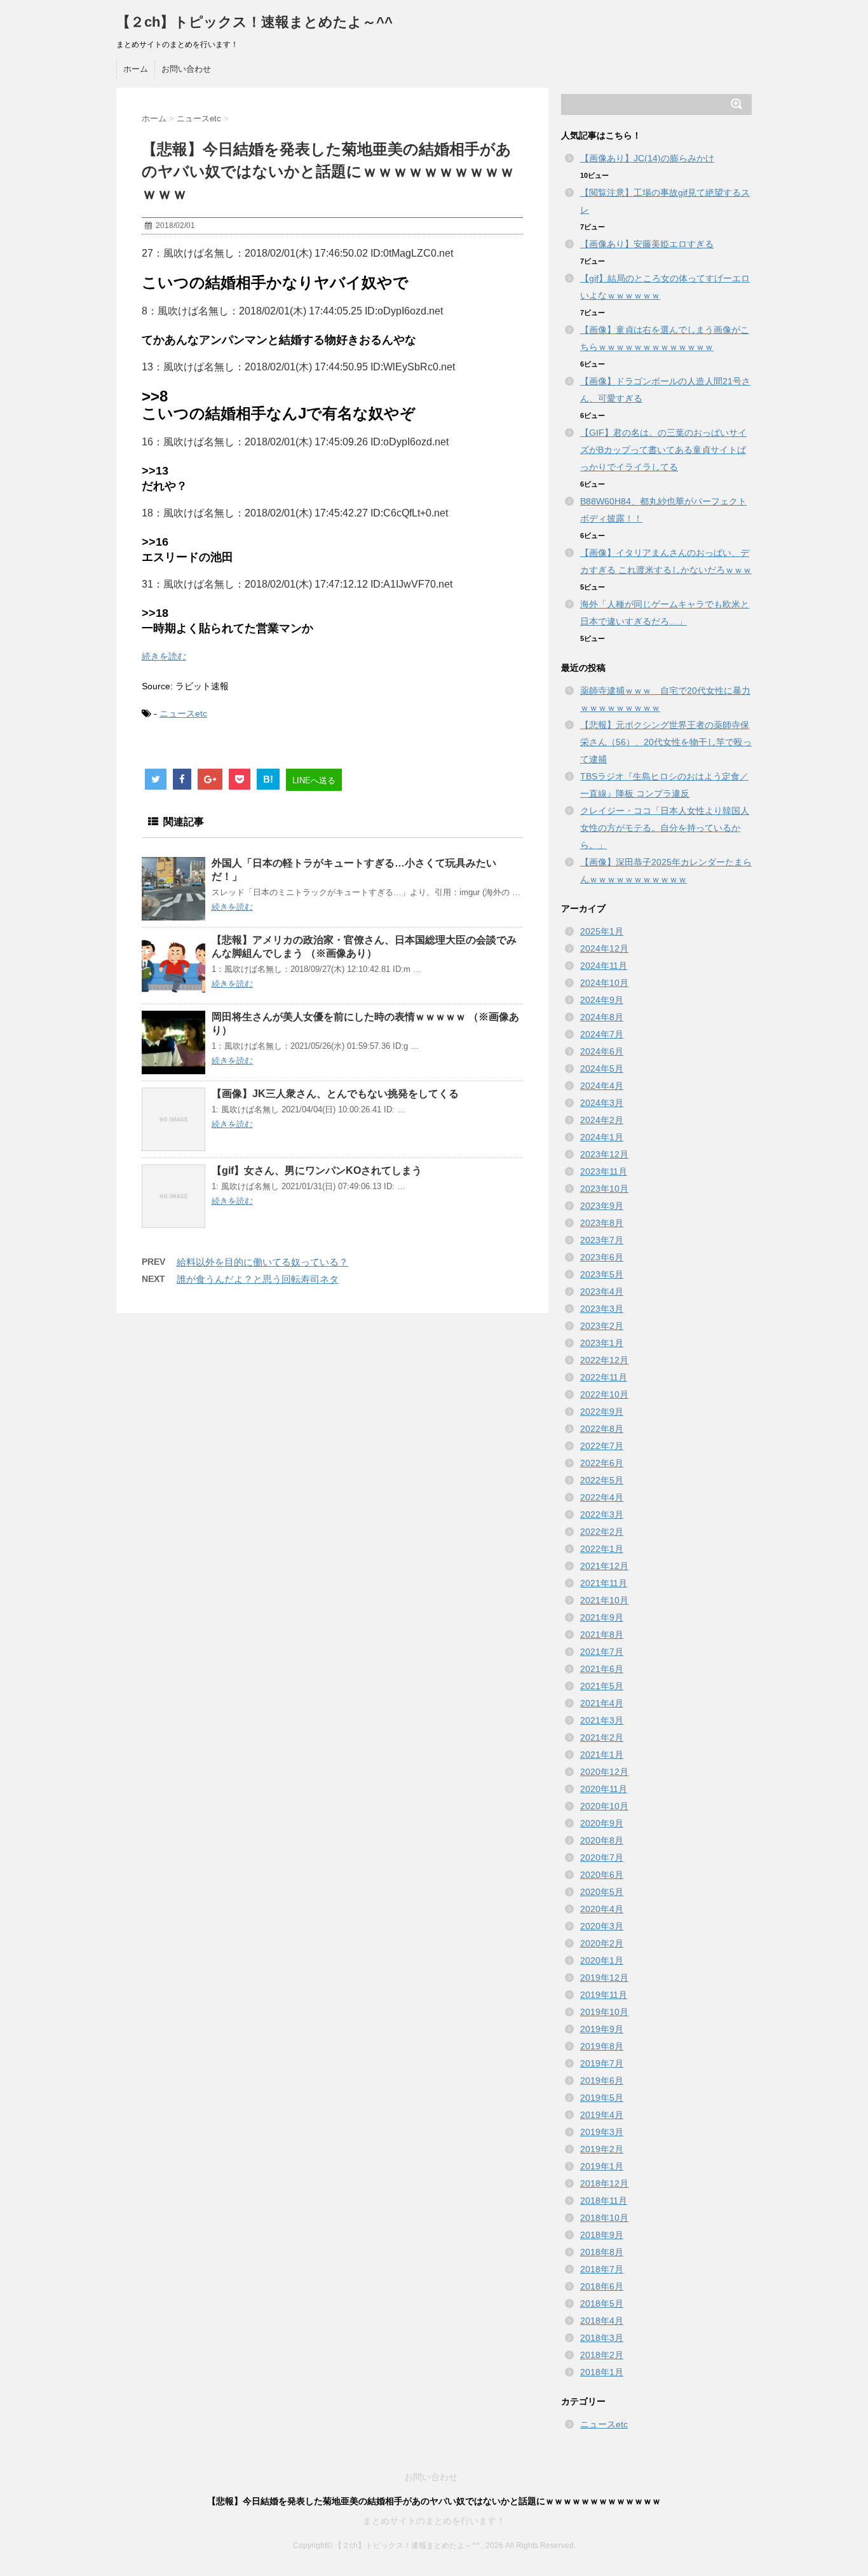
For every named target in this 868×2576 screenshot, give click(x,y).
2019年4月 (602, 2115)
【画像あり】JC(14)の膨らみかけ (647, 158)
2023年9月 (602, 1206)
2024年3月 (602, 1103)
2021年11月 (604, 1583)
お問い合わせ (186, 69)
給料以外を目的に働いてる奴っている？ (262, 1262)
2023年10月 (604, 1189)
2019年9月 (602, 2029)
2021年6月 (602, 1669)
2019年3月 (602, 2132)
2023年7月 (602, 1240)
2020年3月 (602, 1926)
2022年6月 (602, 1463)
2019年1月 (602, 2166)
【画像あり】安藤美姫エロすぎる (647, 244)
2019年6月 (602, 2080)
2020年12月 (604, 1772)
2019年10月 (604, 2012)
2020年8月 (602, 1840)
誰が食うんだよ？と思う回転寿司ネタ (258, 1279)
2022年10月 (604, 1394)
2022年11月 (604, 1377)
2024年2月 (602, 1120)
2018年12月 (604, 2183)
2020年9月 (602, 1823)
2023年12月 (604, 1154)
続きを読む (164, 656)
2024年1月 (602, 1137)
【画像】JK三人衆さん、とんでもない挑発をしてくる (335, 1094)
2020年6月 (602, 1875)
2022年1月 (602, 1549)
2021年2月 (602, 1737)
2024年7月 (602, 1034)
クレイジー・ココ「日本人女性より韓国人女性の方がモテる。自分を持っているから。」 (665, 828)
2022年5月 (602, 1480)
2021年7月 (602, 1652)
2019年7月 (602, 2063)
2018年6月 (602, 2286)
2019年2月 (602, 2149)
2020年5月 (602, 1892)
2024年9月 (602, 1000)
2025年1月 (602, 931)
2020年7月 (602, 1858)
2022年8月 (602, 1429)
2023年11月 (604, 1171)
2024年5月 (602, 1069)
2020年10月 (604, 1806)
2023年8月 (602, 1223)
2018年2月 (602, 2355)
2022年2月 (602, 1532)
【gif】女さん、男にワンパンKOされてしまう (317, 1170)
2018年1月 (602, 2372)
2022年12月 (604, 1360)
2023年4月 (602, 1291)
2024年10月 (604, 983)
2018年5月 (602, 2303)
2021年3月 (602, 1720)
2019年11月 (604, 1995)
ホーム (136, 69)
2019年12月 (604, 1978)
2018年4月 (602, 2321)
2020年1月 (602, 1960)
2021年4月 (602, 1703)
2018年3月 (602, 2338)
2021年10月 (604, 1600)
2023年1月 (602, 1343)
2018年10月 (604, 2218)
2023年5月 (602, 1274)
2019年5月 (602, 2098)
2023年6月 (602, 1257)
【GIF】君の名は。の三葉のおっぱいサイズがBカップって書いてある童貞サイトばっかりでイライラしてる (663, 450)
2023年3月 (602, 1309)
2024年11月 (604, 966)
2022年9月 (602, 1412)
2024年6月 (602, 1051)
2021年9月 (602, 1617)
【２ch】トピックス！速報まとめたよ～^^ (254, 22)
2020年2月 (602, 1943)
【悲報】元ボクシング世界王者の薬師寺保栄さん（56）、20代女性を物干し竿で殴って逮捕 (666, 742)
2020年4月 (602, 1909)
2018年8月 (602, 2252)
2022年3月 (602, 1514)
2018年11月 (604, 2201)
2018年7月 (602, 2269)
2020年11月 (604, 1789)
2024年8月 (602, 1017)
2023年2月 (602, 1326)
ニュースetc (183, 713)
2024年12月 (604, 948)
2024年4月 (602, 1086)
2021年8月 (602, 1635)
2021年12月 (604, 1566)
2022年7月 (602, 1446)
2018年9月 (602, 2235)
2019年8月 (602, 2046)
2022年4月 (602, 1497)
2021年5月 (602, 1686)
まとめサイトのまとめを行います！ (434, 2521)
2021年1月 (602, 1755)
